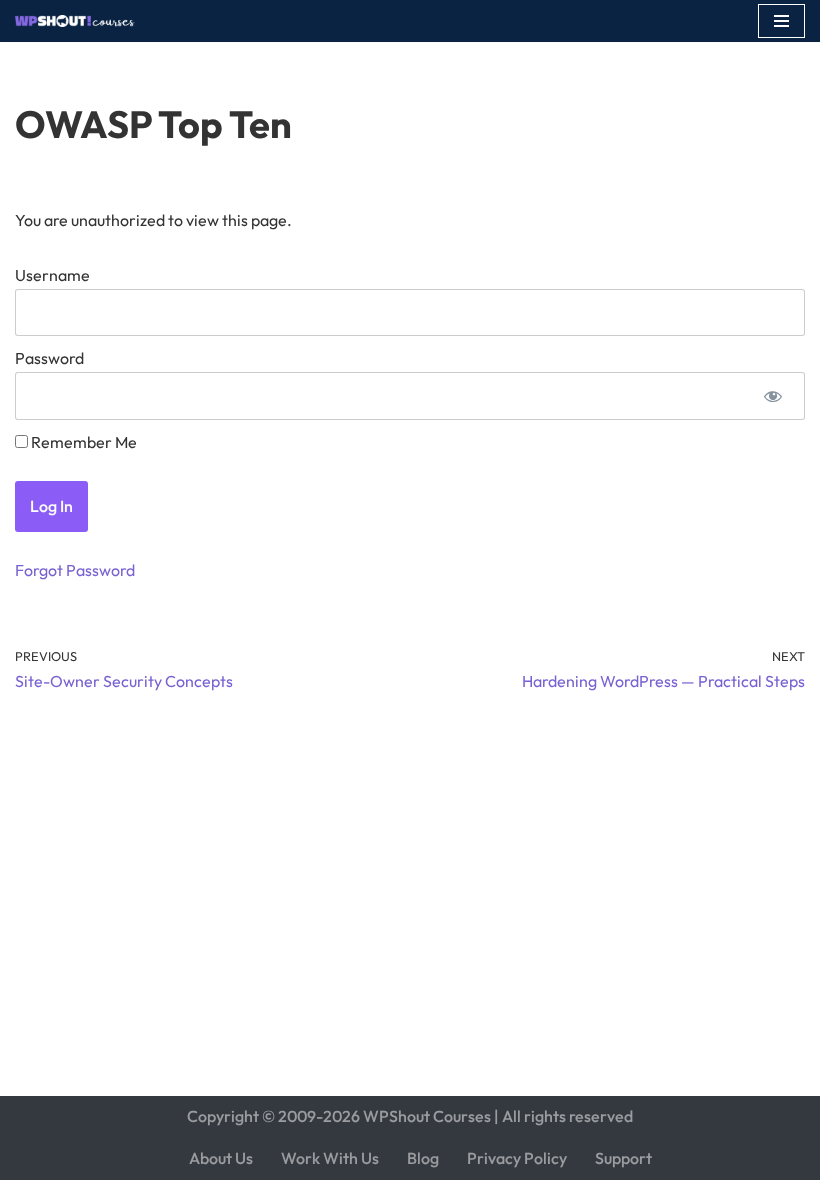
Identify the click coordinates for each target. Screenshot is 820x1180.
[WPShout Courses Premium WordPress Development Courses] (75, 21)
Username (52, 275)
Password (49, 358)
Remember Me (82, 442)
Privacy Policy (517, 1158)
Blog (423, 1158)
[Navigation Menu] (781, 21)
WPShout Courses (427, 1116)
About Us (221, 1158)
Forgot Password (75, 570)
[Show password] (772, 396)
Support (623, 1158)
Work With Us (330, 1158)
